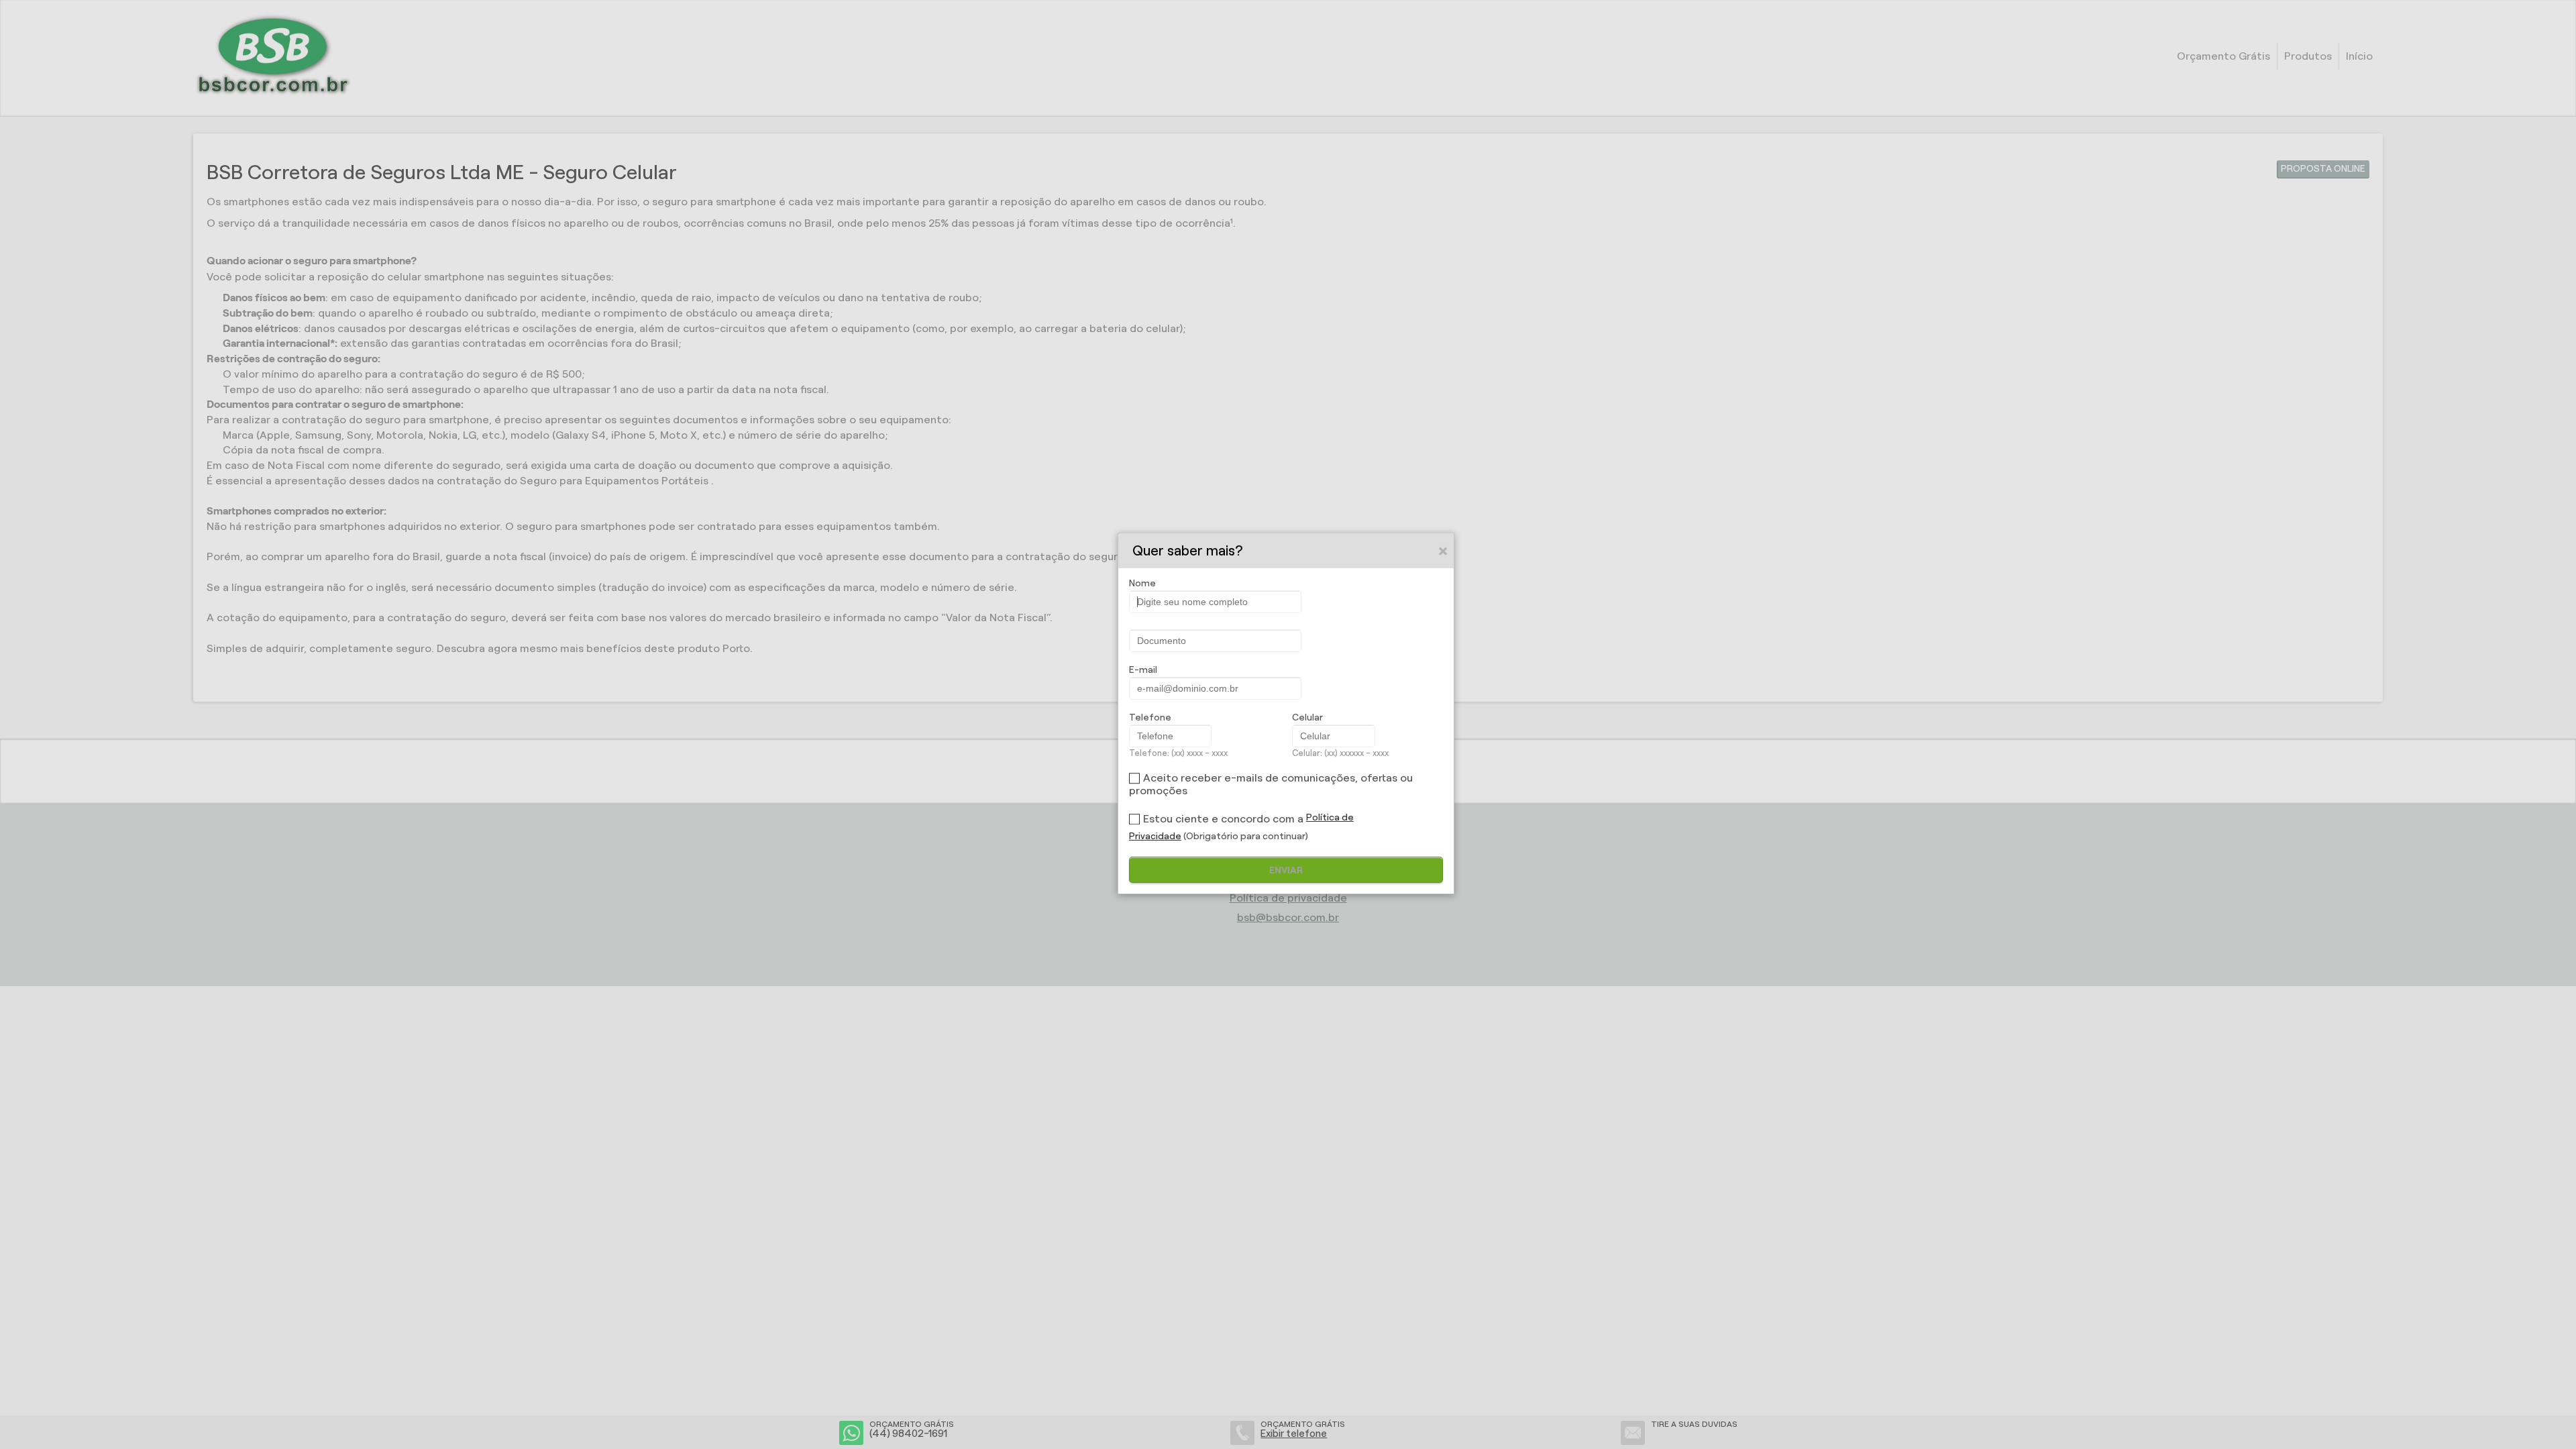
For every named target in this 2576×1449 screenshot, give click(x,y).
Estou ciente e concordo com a (1223, 819)
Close (1444, 551)
